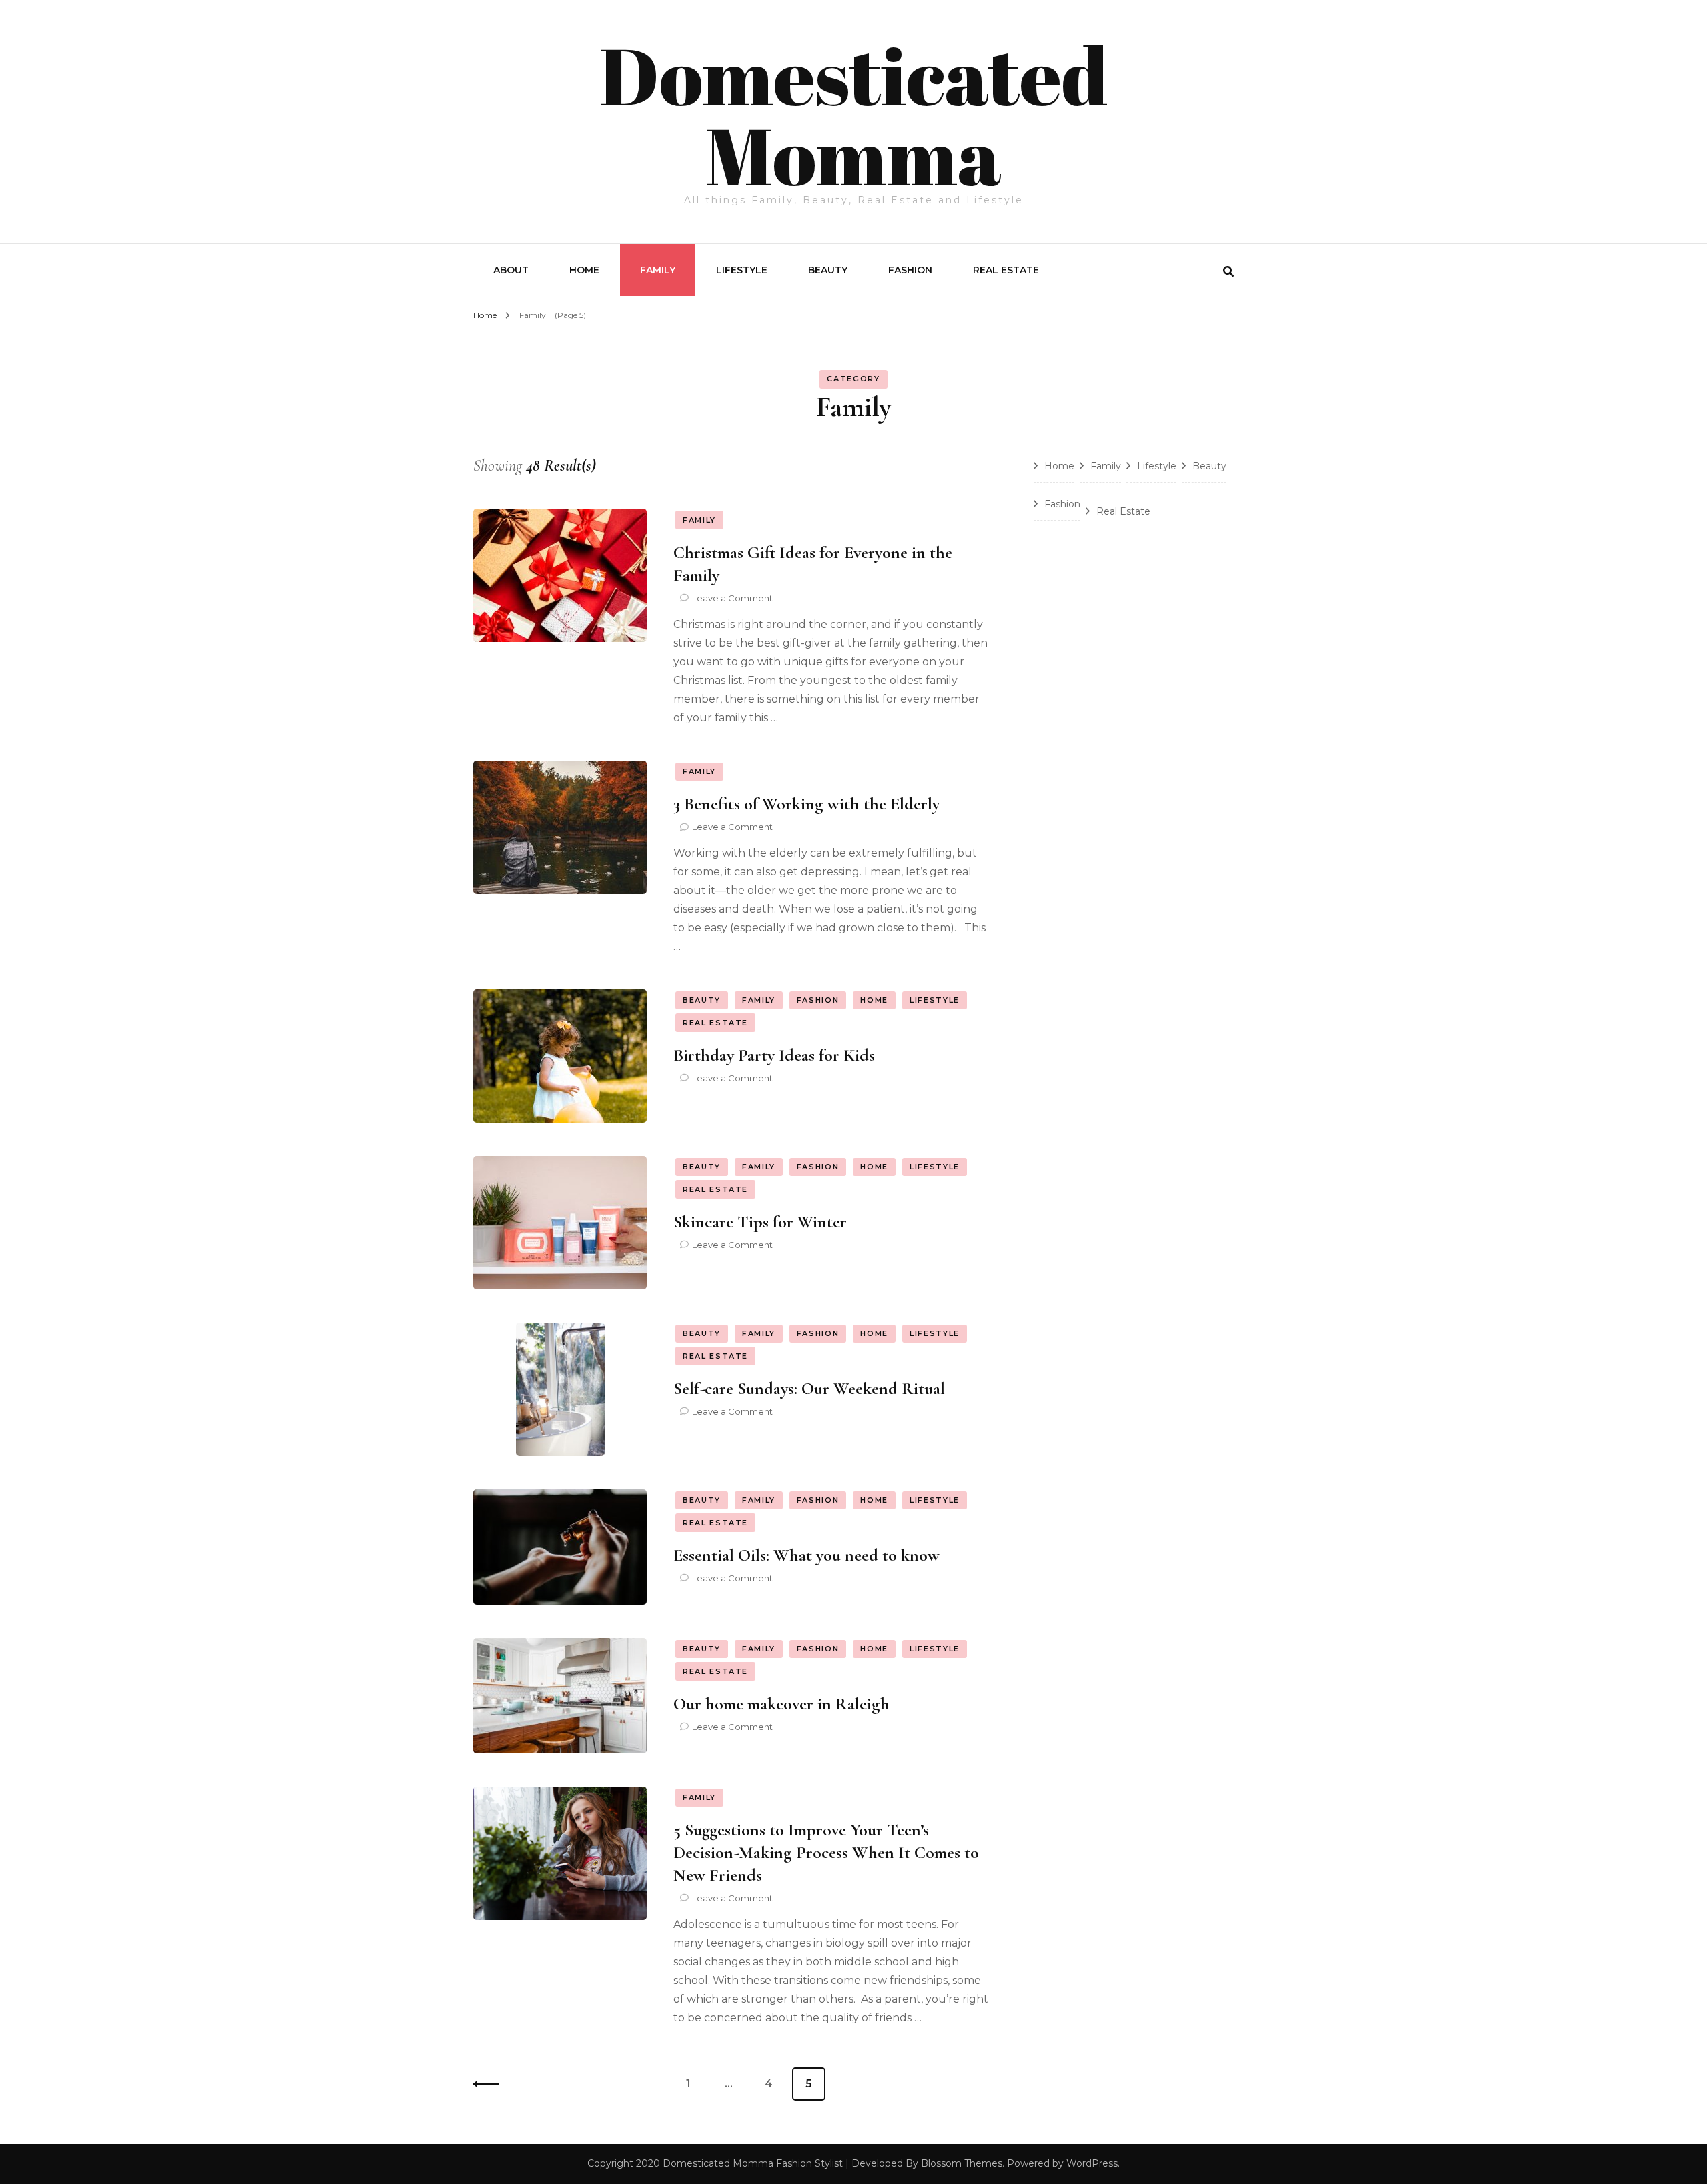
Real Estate (1006, 270)
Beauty (828, 270)
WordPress (1092, 2163)
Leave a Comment (732, 598)
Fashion (910, 270)
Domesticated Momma (853, 115)
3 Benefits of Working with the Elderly (806, 804)
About (511, 270)
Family (658, 270)
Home (584, 270)
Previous (490, 2084)
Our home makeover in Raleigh (781, 1704)
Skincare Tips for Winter (760, 1222)
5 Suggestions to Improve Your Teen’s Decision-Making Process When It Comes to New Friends (826, 1852)
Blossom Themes (962, 2163)
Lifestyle (742, 270)
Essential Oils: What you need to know (806, 1555)
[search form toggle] (1228, 272)
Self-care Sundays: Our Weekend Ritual (809, 1388)
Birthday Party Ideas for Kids (774, 1055)
